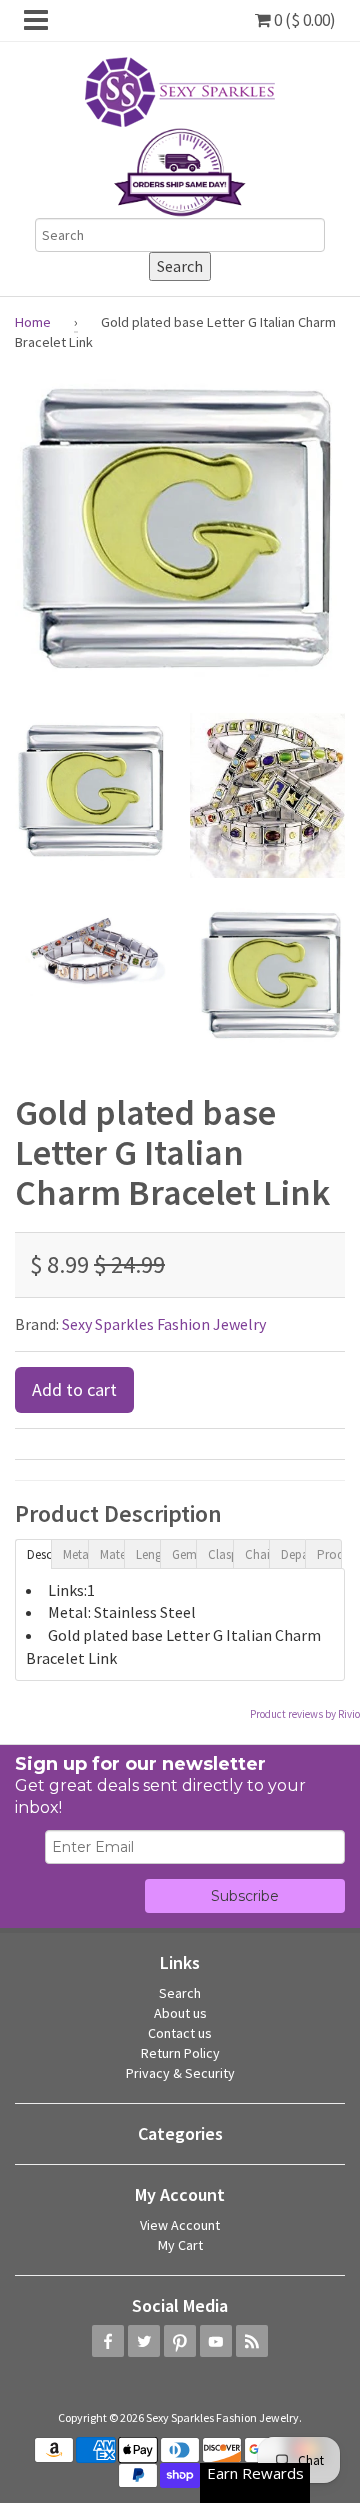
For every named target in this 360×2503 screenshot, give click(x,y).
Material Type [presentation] (112, 1554)
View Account (180, 2225)
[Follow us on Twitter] (144, 2341)
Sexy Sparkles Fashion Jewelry (164, 1324)
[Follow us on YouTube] (216, 2341)
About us (180, 2013)
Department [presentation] (293, 1554)
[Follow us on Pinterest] (180, 2341)
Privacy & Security (180, 2073)
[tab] (33, 1553)
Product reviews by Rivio (305, 1714)
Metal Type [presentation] (75, 1554)
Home (33, 322)
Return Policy (180, 2053)
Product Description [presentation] (329, 1554)
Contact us (180, 2033)
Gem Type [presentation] (184, 1554)
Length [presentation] (148, 1554)
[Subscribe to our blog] (252, 2341)
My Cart (180, 2245)
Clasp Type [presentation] (220, 1554)
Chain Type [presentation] (257, 1554)
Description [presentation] (39, 1554)
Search (180, 1993)
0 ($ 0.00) (303, 20)
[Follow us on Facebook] (108, 2341)
